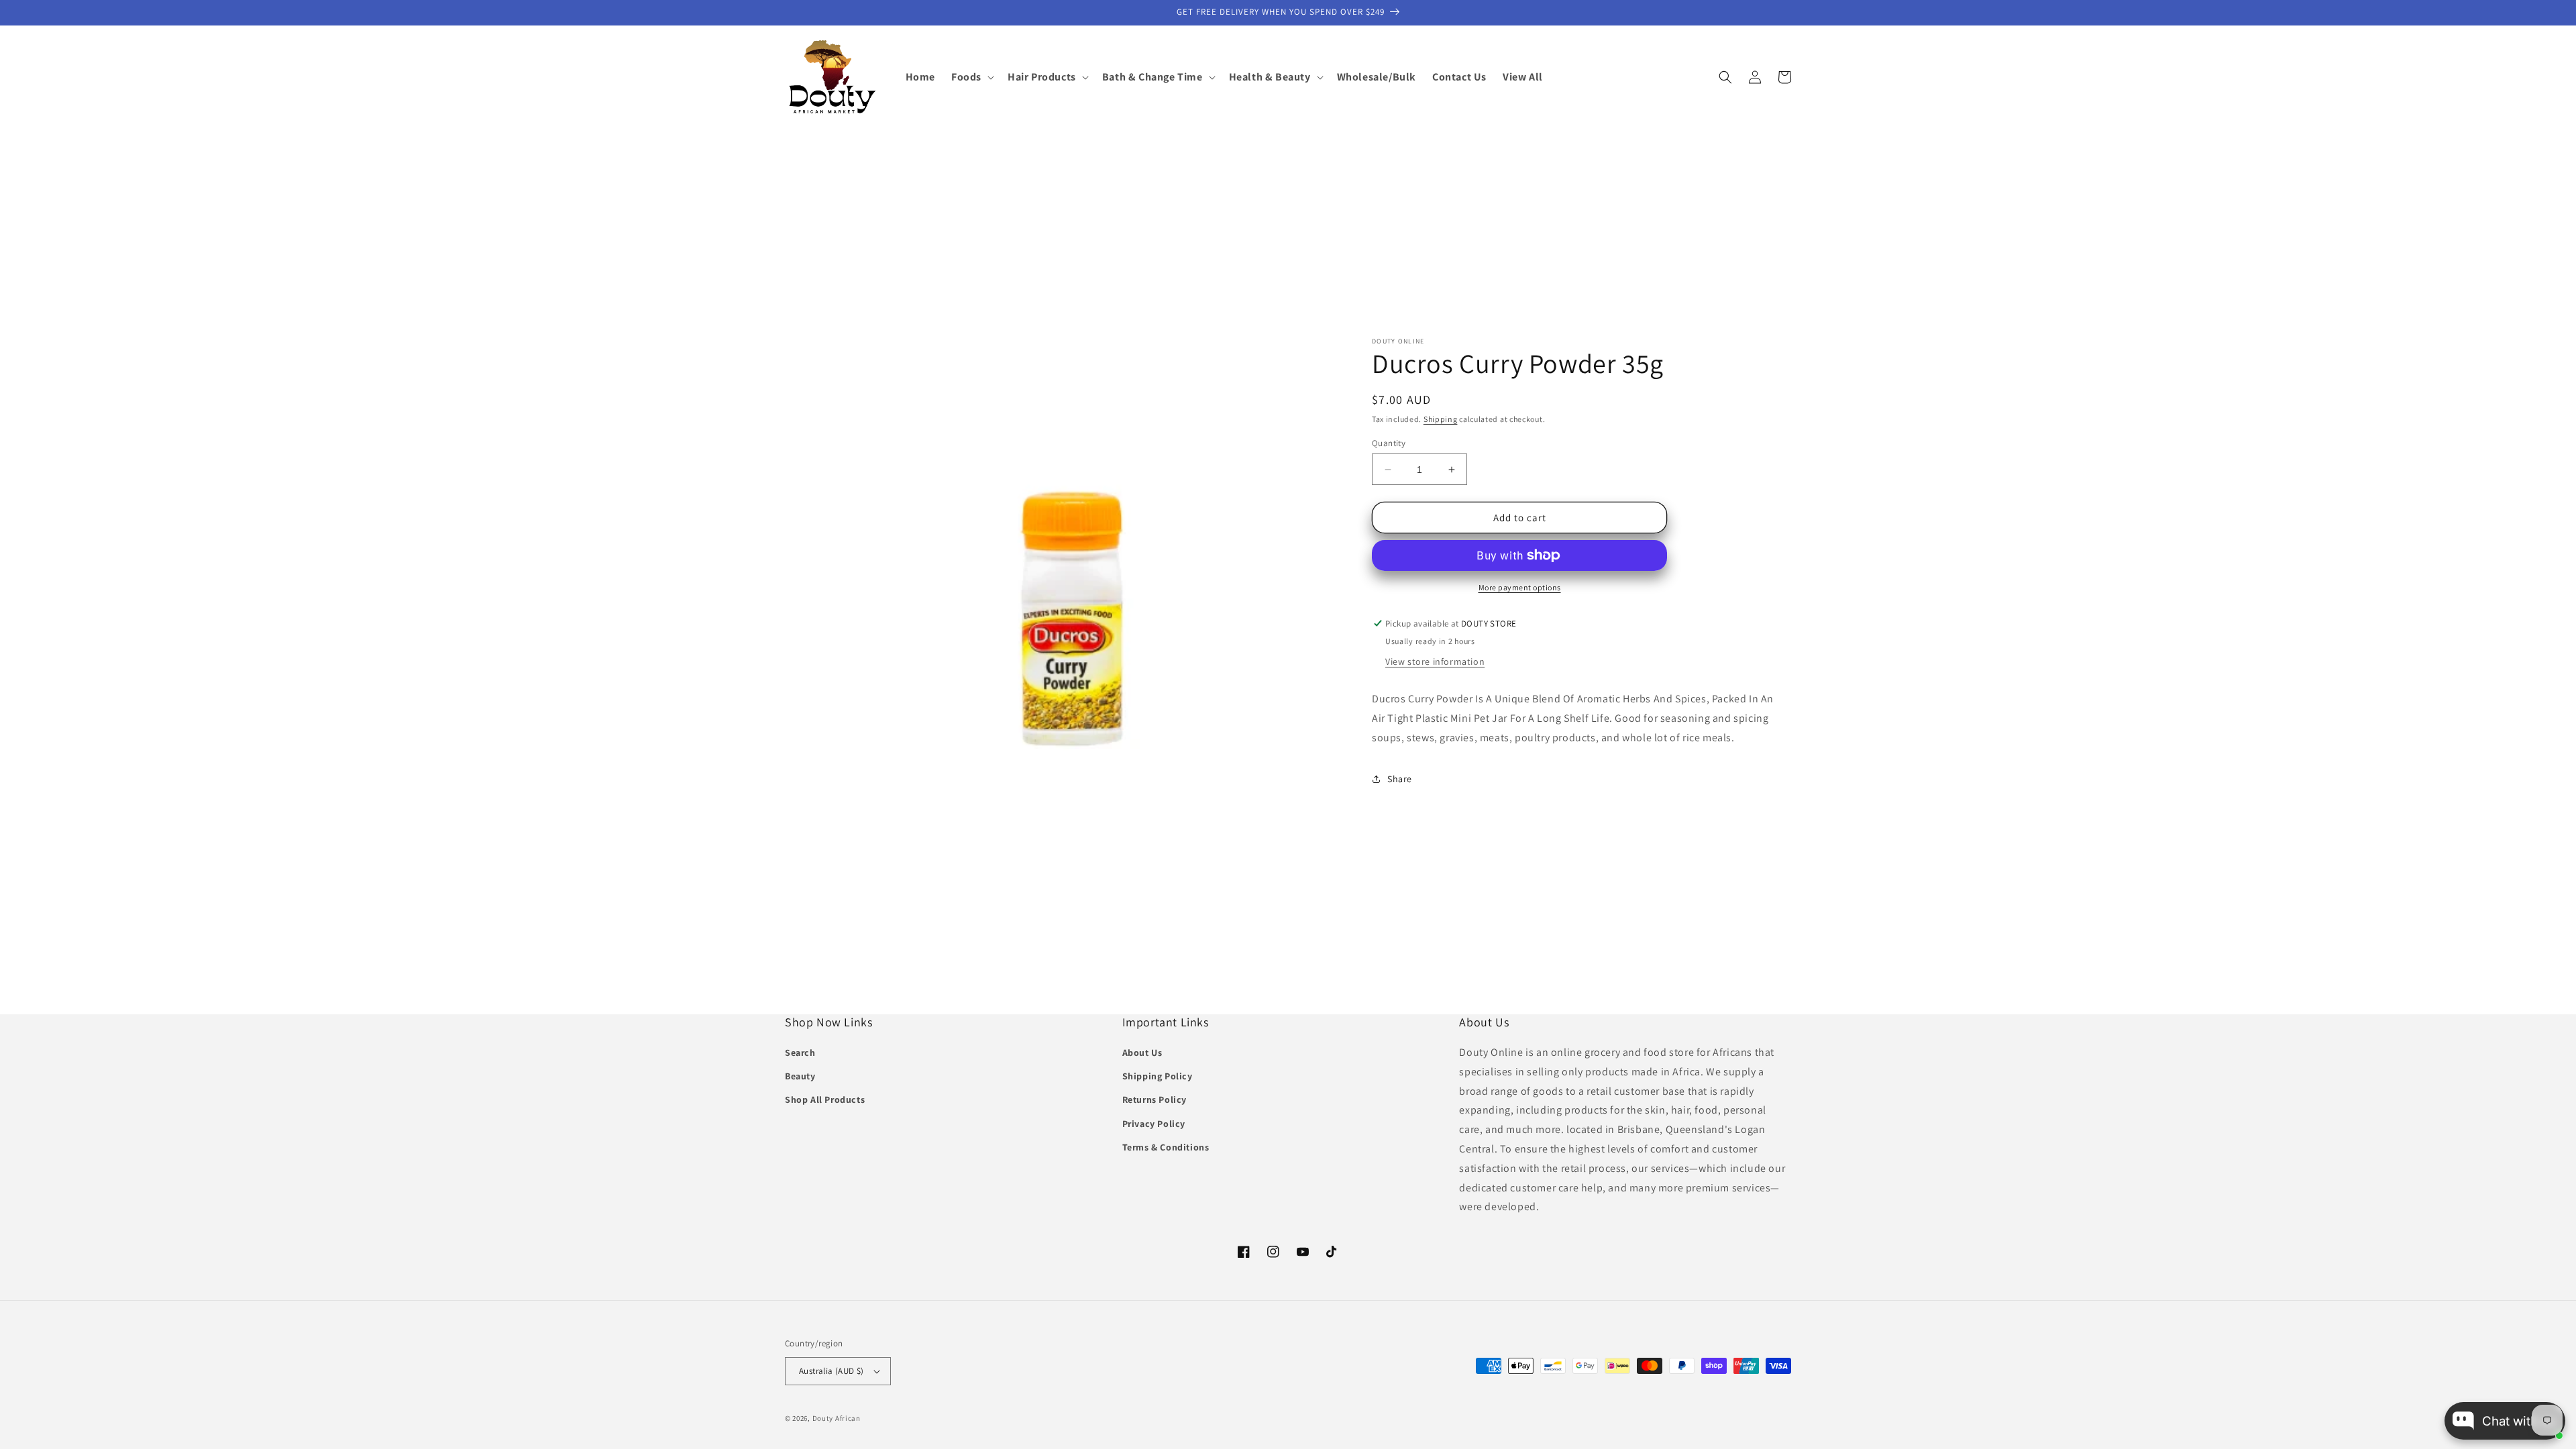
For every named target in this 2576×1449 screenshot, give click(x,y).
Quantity (1389, 443)
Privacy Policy (1154, 1124)
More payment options (1520, 587)
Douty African (837, 1418)
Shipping (1441, 419)
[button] (971, 77)
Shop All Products (825, 1099)
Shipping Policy (1158, 1076)
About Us (1142, 1053)
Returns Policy (1155, 1099)
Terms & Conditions (1166, 1147)
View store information (1435, 661)
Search (800, 1053)
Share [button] (1400, 779)
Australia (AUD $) (831, 1371)
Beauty (800, 1076)
